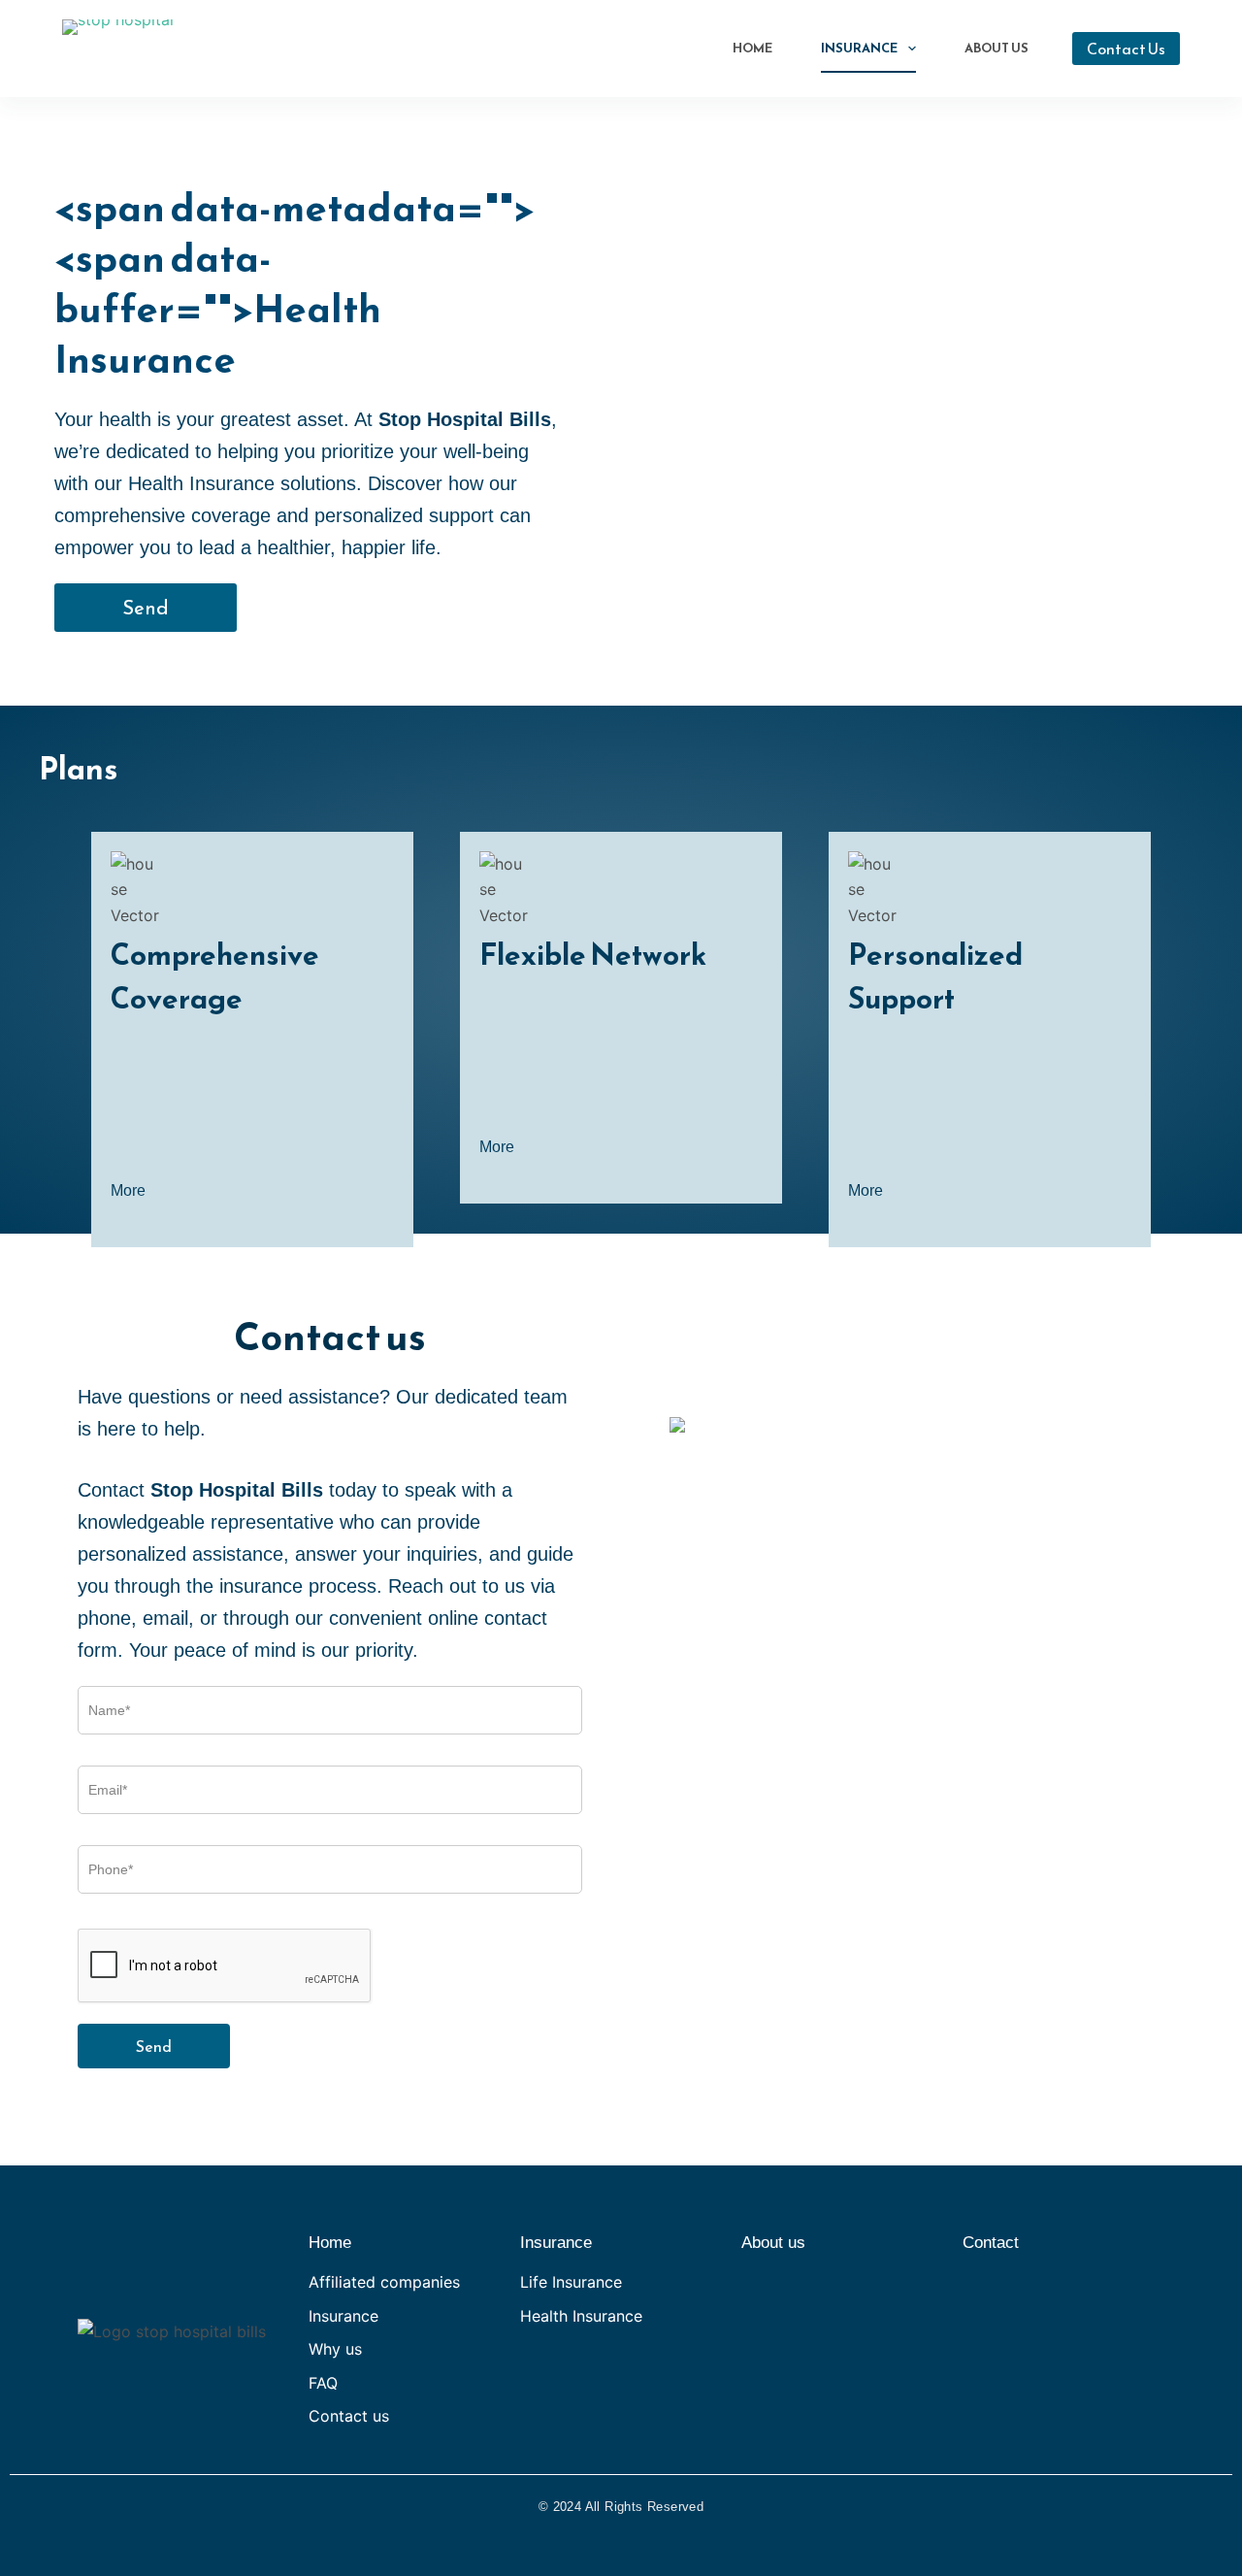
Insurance (859, 48)
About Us (997, 48)
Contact (991, 2243)
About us (773, 2243)
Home (752, 48)
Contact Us (1126, 49)
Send (154, 2046)
